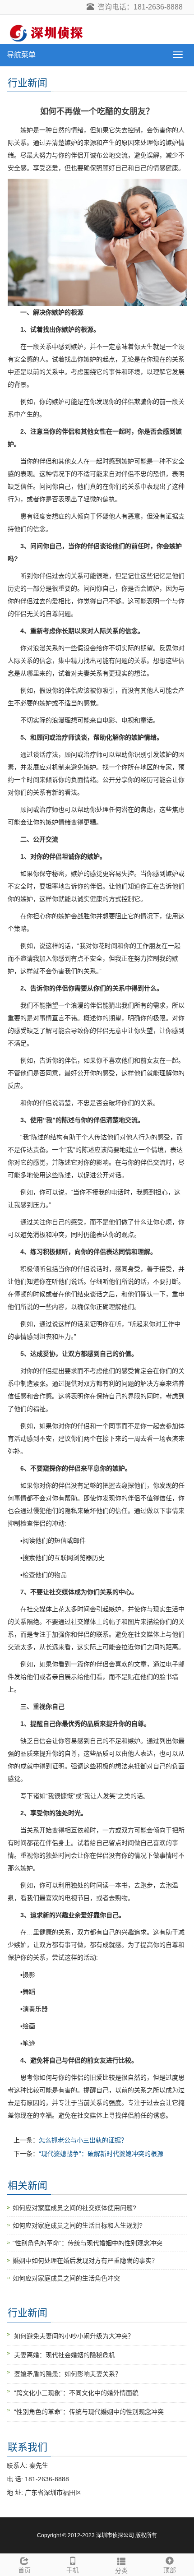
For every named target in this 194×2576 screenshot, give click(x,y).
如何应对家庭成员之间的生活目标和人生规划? (78, 2225)
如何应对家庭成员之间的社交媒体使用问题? (74, 2208)
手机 (73, 2570)
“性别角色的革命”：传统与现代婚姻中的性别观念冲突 (88, 2243)
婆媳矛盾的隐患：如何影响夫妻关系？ (68, 2374)
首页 (24, 2570)
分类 (121, 2571)
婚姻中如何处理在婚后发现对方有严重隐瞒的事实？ (85, 2261)
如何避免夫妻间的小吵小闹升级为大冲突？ (74, 2336)
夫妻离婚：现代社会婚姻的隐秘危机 (65, 2355)
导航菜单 (21, 55)
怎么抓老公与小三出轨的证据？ (83, 2140)
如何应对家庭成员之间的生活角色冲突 (66, 2278)
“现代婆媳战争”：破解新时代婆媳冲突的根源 (101, 2154)
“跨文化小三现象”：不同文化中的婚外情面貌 (76, 2393)
